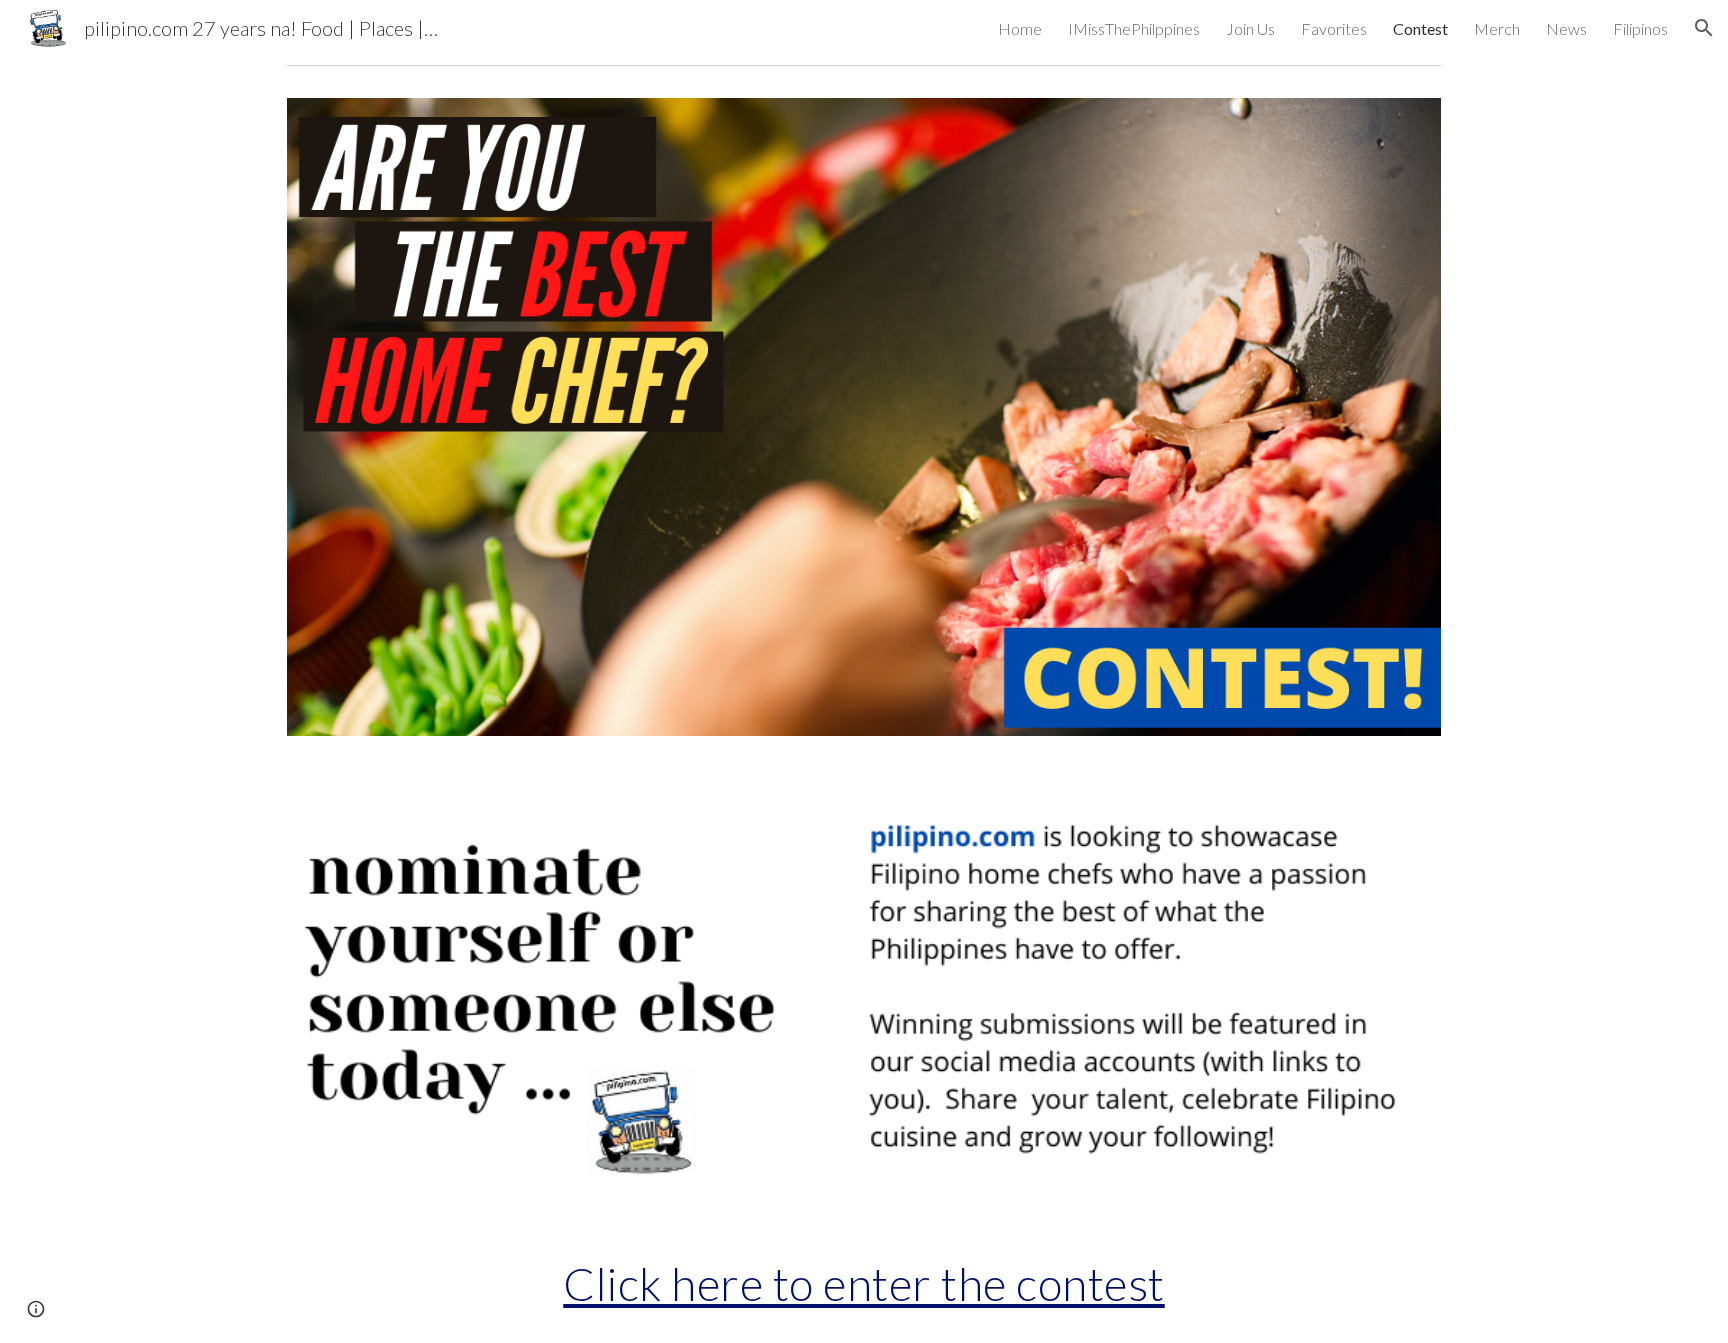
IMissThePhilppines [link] (1134, 28)
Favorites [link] (1334, 28)
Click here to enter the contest (864, 1283)
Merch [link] (1497, 28)
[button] (1704, 28)
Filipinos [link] (1640, 28)
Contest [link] (1420, 28)
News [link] (1566, 28)
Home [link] (1020, 28)
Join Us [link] (1250, 28)
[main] (864, 1284)
